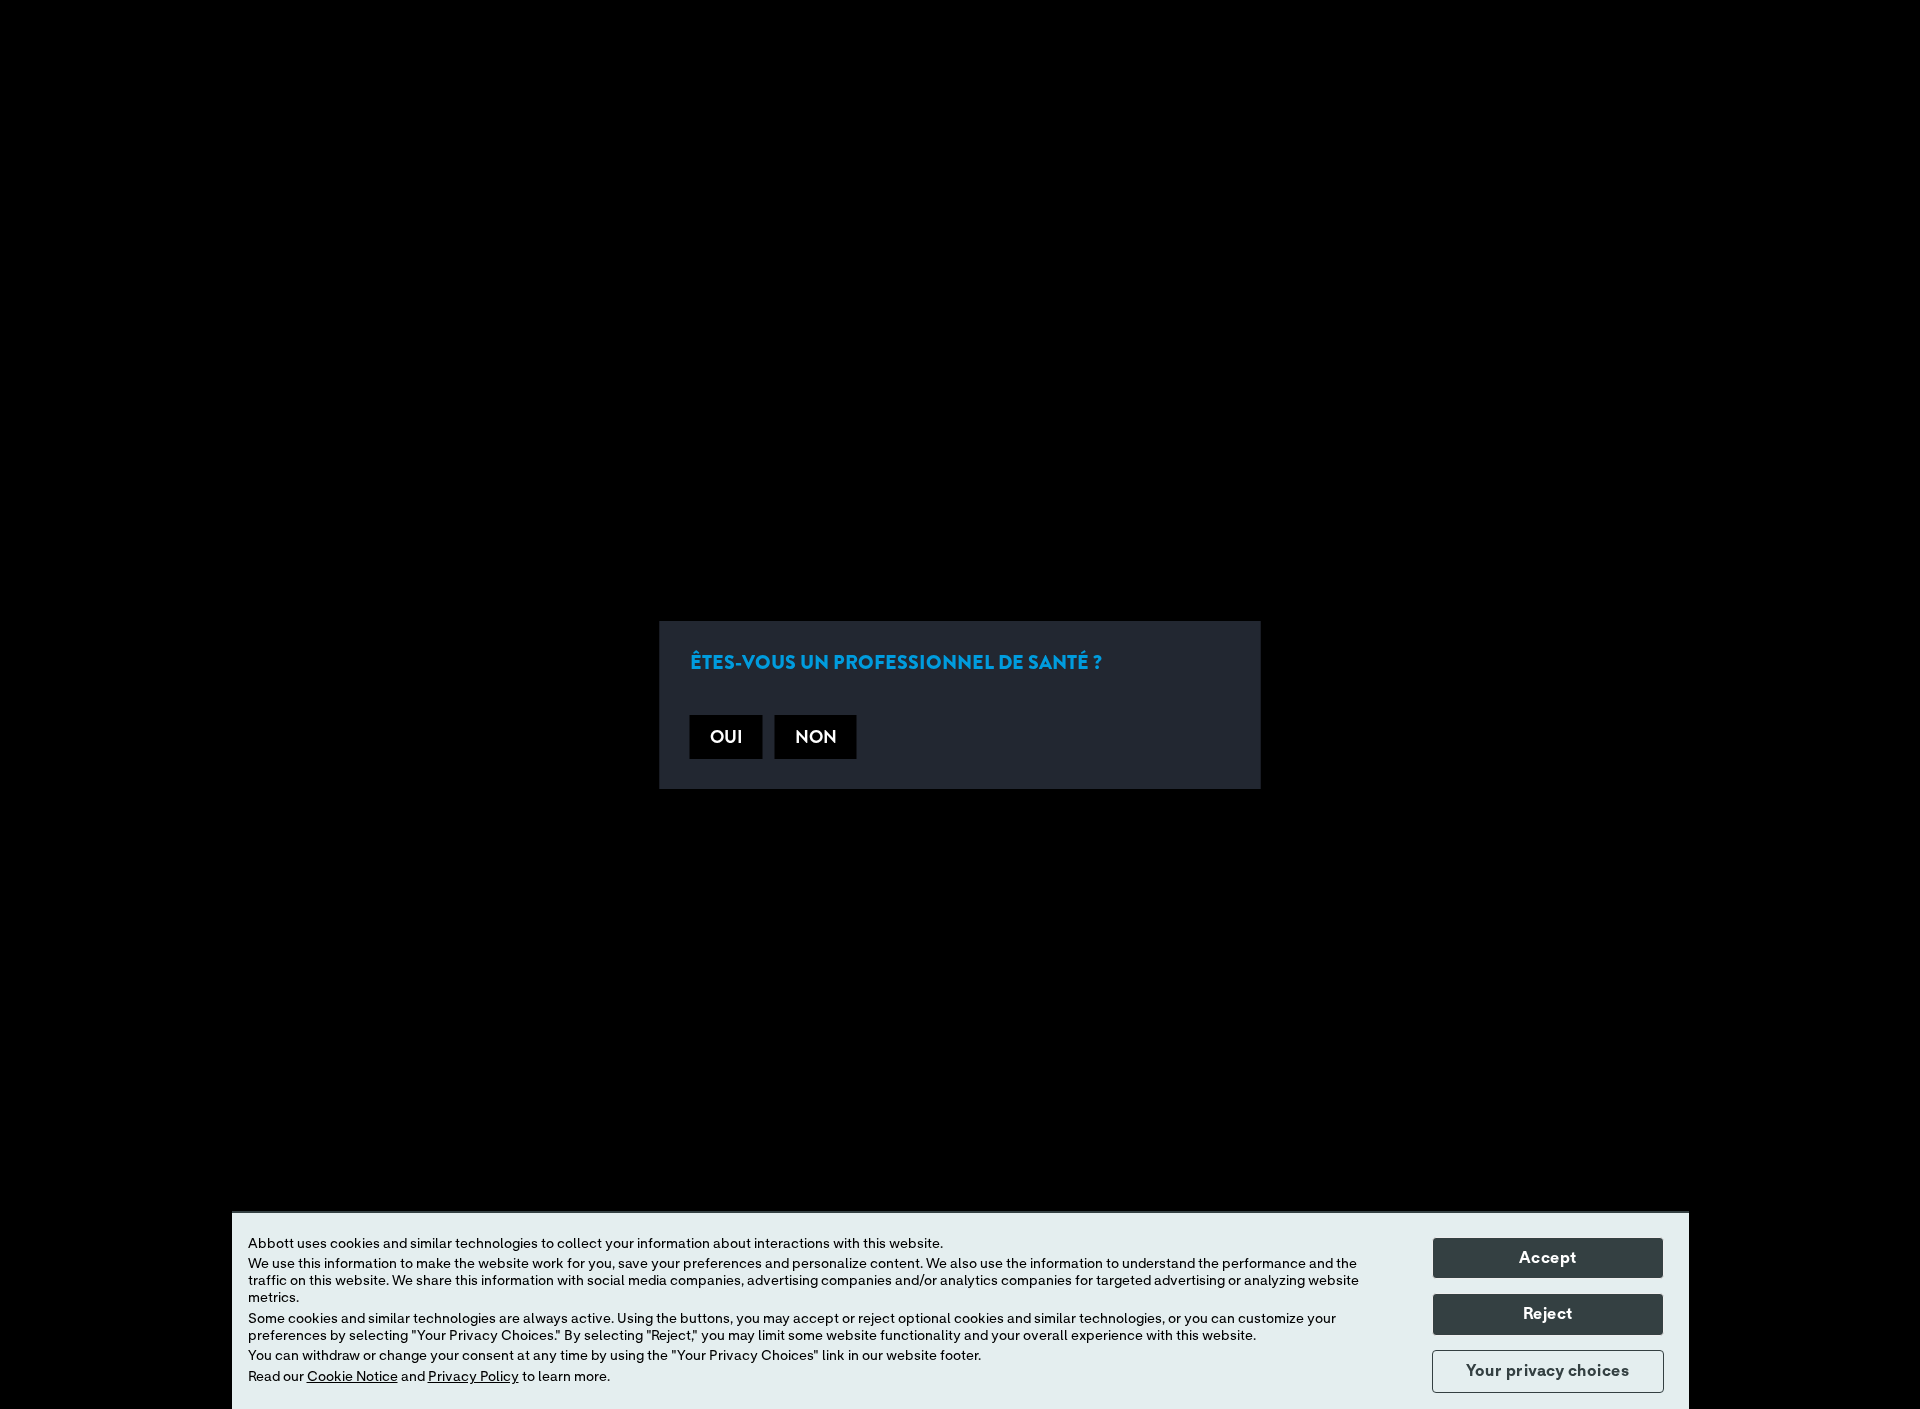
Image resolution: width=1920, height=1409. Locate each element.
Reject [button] (1548, 1314)
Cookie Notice (352, 1377)
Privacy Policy (473, 1377)
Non (816, 737)
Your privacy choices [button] (1547, 1371)
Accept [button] (1548, 1258)
